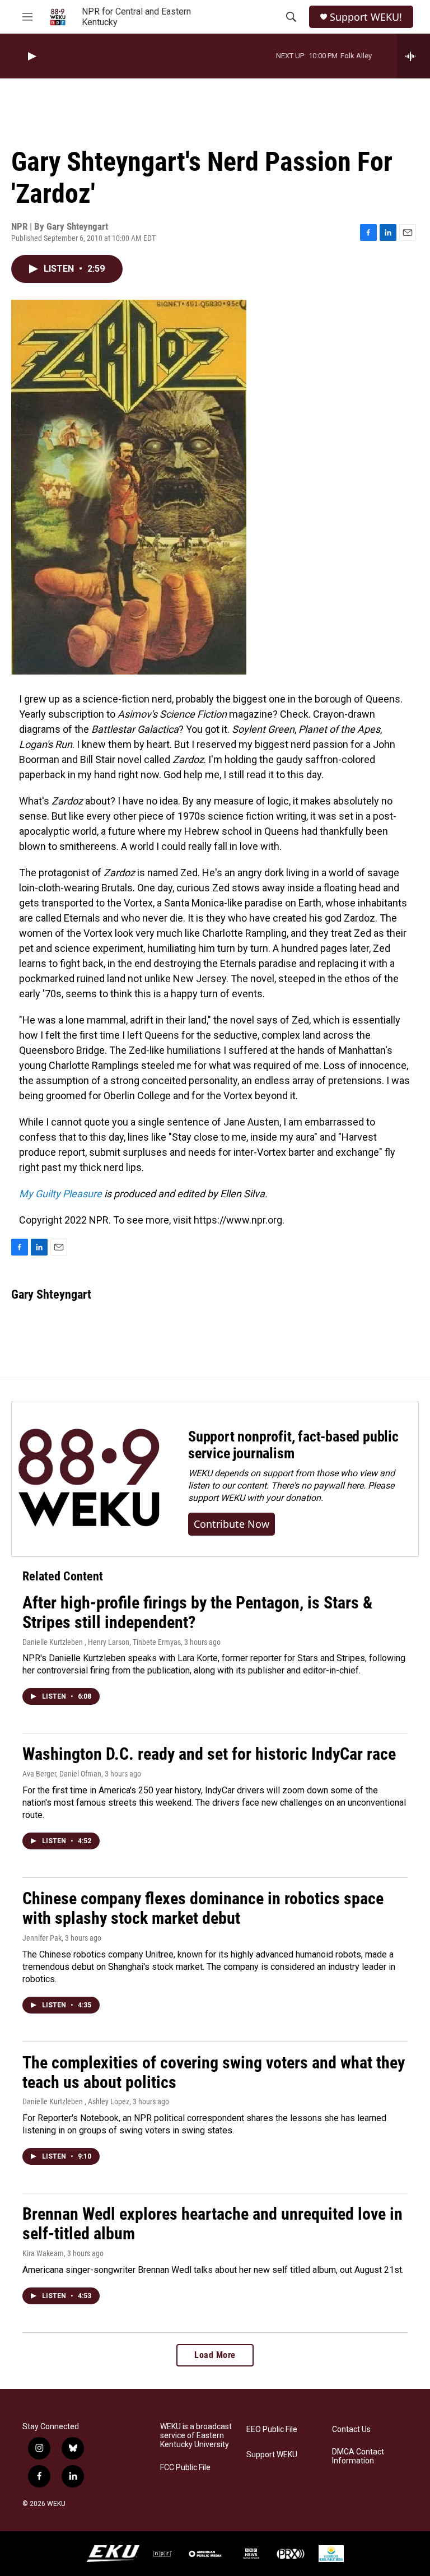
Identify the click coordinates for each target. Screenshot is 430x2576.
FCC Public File (185, 2468)
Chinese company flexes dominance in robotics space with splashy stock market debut (203, 1908)
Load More (215, 2355)
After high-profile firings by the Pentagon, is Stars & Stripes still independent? (197, 1612)
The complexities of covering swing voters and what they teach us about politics (214, 2072)
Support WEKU (272, 2455)
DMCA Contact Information (358, 2456)
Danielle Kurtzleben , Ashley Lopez (76, 2101)
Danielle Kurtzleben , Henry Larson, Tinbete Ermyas (102, 1642)
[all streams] (413, 56)
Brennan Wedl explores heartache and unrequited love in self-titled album (212, 2224)
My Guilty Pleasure (60, 1194)
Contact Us (351, 2429)
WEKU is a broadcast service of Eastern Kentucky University (196, 2436)
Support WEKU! (366, 17)
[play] (31, 56)
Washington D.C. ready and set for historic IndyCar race (209, 1754)
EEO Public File (272, 2429)
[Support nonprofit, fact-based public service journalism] (89, 1479)
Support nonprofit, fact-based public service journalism (293, 1445)
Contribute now (232, 1524)
